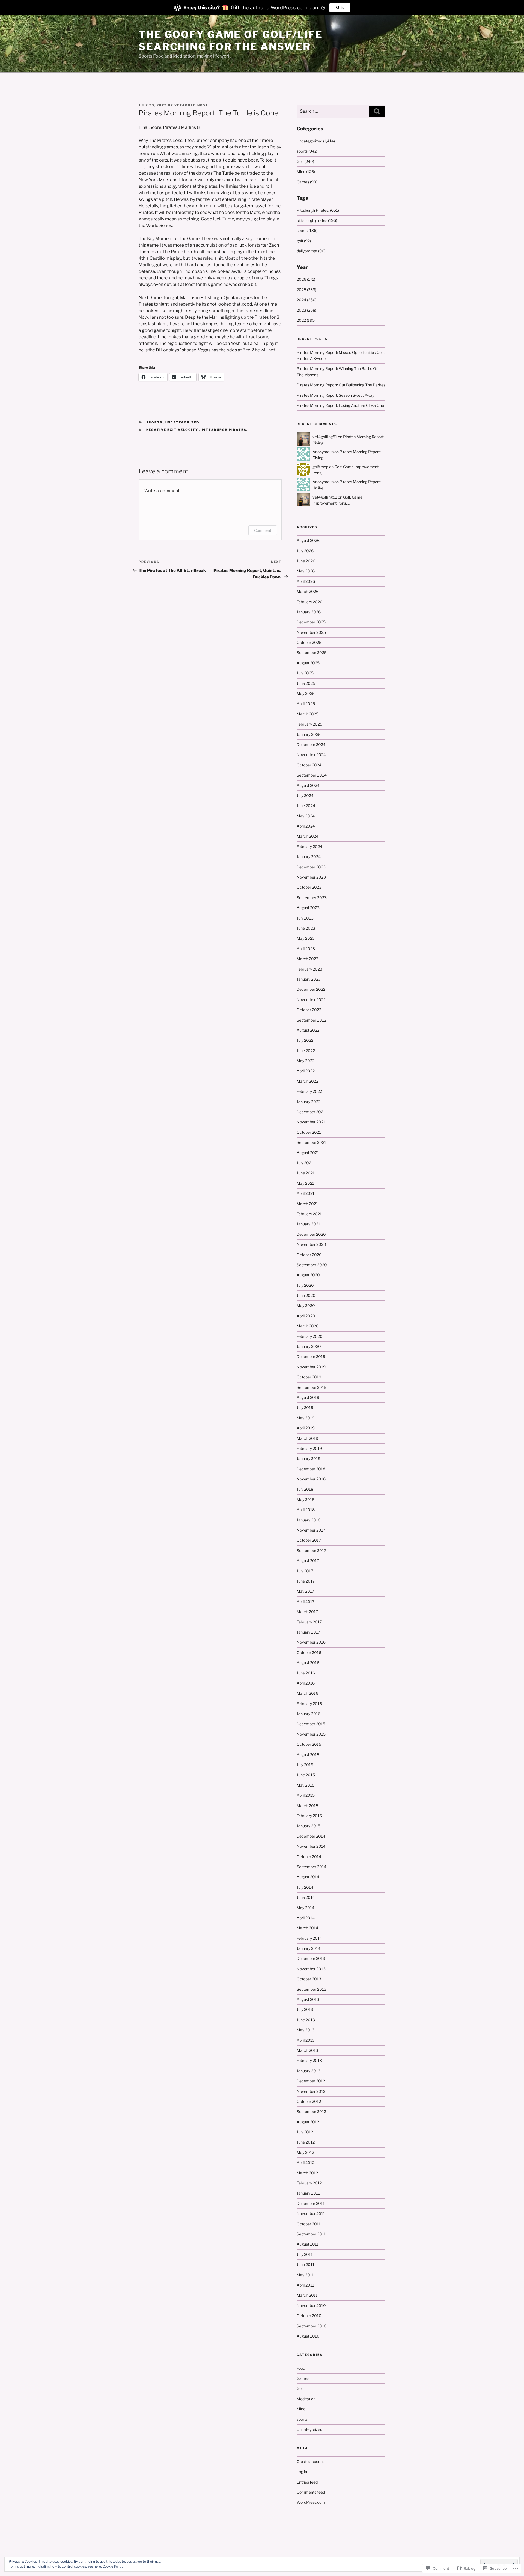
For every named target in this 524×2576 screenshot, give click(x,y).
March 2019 (307, 1438)
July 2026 (305, 551)
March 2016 (307, 1693)
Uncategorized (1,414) (316, 141)
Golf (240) (305, 161)
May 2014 (306, 1908)
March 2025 (308, 714)
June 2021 (306, 1173)
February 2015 (309, 1816)
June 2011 (306, 2265)
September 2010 (312, 2326)
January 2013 (309, 2071)
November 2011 (311, 2214)
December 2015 (311, 1724)
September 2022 (312, 1020)
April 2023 (306, 949)
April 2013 (306, 2040)
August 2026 (308, 540)
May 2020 (306, 1305)
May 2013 (306, 2030)
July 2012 (305, 2132)
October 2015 (309, 1744)
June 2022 (306, 1051)
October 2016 (309, 1653)
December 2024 (311, 744)
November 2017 (311, 1530)
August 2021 (308, 1153)
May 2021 (305, 1183)
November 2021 (311, 1122)
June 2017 (306, 1581)
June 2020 (306, 1295)
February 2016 (309, 1704)
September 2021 (311, 1142)
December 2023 (311, 867)
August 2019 (308, 1397)
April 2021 (306, 1193)
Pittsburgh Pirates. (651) (318, 210)
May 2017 (305, 1591)
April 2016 (306, 1683)
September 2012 (311, 2111)
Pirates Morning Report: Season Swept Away (335, 395)
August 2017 (308, 1561)
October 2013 (309, 1979)
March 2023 (308, 959)
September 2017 (311, 1550)
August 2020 (308, 1275)
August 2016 (308, 1663)
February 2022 (309, 1091)
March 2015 (307, 1806)
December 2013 (311, 1958)
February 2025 (309, 724)
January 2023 (309, 979)
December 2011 (311, 2203)
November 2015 (311, 1734)
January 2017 (308, 1632)
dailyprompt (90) (311, 251)
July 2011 (305, 2254)
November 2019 (311, 1367)
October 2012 (309, 2101)
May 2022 (306, 1061)
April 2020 (306, 1316)
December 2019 (311, 1356)
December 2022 (311, 989)
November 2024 (311, 755)
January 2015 (309, 1826)
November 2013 (311, 1969)
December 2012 (311, 2081)
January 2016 (309, 1714)
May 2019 (306, 1418)
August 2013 (308, 1999)
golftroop (320, 467)
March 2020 (308, 1326)
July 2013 (305, 2009)
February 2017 (309, 1622)
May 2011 (305, 2275)
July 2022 (305, 1040)
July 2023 (305, 918)
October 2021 (309, 1132)
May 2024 (306, 816)
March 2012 (307, 2173)
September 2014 (312, 1867)
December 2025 (311, 622)
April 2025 (306, 704)
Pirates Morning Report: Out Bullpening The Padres (341, 385)
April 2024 (306, 826)
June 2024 (306, 806)
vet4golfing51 (191, 105)
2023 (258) (306, 310)
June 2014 (306, 1897)
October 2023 (309, 887)
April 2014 (306, 1918)
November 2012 (311, 2091)
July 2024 (305, 796)
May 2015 (306, 1785)
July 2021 (305, 1163)
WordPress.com (311, 2502)
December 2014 (311, 1836)
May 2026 (306, 571)
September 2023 (312, 898)
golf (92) (304, 241)
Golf (300, 2388)
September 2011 (311, 2234)
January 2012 (308, 2193)
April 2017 (306, 1602)
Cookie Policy (113, 2566)
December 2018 (311, 1469)
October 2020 (309, 1255)
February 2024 (309, 847)
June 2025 (306, 683)
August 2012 (308, 2122)
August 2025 (308, 663)
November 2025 (311, 632)
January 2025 (309, 734)
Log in (302, 2472)
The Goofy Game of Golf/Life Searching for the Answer (231, 41)
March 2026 (308, 591)
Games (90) (307, 182)
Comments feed (311, 2492)
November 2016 (311, 1642)
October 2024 (309, 765)
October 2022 (309, 1010)
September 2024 (312, 775)
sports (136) (307, 230)
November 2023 (311, 877)
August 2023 (308, 908)
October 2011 (309, 2224)
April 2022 (306, 1071)
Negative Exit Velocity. (173, 430)
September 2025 (312, 653)
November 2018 (311, 1479)
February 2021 (309, 1214)
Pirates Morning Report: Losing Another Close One (340, 405)
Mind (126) (306, 171)
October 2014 (309, 1857)
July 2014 (305, 1887)
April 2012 (306, 2162)
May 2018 (306, 1499)
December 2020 (311, 1234)
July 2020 (305, 1285)
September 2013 (312, 1989)
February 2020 (310, 1336)
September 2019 (312, 1387)
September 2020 (312, 1265)
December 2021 (311, 1112)
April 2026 (306, 581)
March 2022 (307, 1081)
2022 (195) (306, 320)
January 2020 (309, 1346)
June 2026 (306, 561)
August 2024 (308, 785)
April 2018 (306, 1510)
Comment (263, 530)
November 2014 (311, 1846)
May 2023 (306, 938)
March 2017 (307, 1612)
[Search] (377, 111)
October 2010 (309, 2316)
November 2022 (311, 1000)
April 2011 (305, 2285)
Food (301, 2368)
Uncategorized (182, 422)
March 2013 (307, 2050)
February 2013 (309, 2060)
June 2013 (306, 2020)
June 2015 (306, 1775)
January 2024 (309, 857)
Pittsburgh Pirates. (225, 430)
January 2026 (309, 612)
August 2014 (308, 1877)
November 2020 (311, 1244)
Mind (301, 2409)
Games (303, 2378)
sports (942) (307, 151)
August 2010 (308, 2336)
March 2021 (307, 1204)
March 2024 (308, 836)
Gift (340, 8)
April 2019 (306, 1428)
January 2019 (309, 1459)
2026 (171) (306, 279)
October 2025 (309, 642)
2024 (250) (307, 300)
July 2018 (305, 1489)
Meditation (306, 2399)
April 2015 (306, 1795)
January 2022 (309, 1102)
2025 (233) (306, 290)
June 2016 (306, 1673)
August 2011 (308, 2244)
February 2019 (309, 1448)
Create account (310, 2462)
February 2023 (309, 969)
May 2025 (306, 693)
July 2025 (305, 673)
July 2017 (305, 1571)
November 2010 (311, 2305)
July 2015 (305, 1765)
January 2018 (309, 1520)
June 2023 (306, 928)
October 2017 (309, 1540)
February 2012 (309, 2183)
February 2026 (309, 602)
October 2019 (309, 1377)
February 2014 (309, 1938)
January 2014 (309, 1948)
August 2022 (308, 1030)
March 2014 (307, 1928)
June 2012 (306, 2142)
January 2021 (308, 1224)
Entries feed (307, 2482)
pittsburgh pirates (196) (317, 220)
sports (155, 422)
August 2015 (308, 1755)
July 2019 (305, 1408)
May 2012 (305, 2152)
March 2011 (307, 2295)
